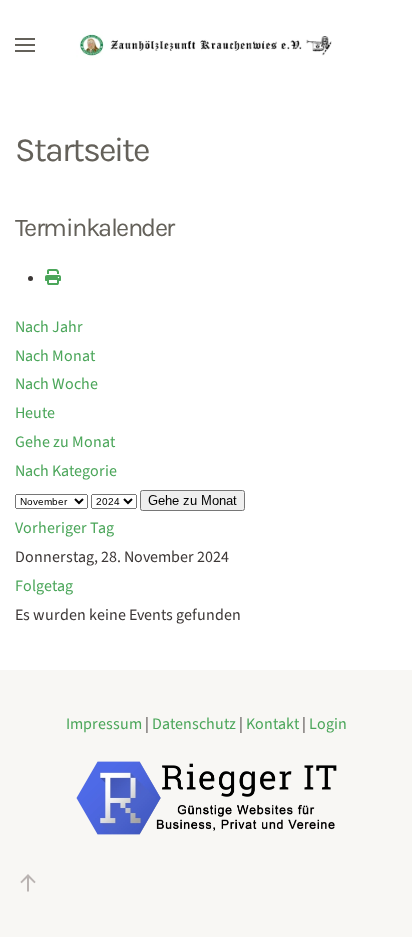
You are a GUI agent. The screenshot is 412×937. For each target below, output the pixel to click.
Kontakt (274, 724)
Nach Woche (56, 384)
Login (328, 724)
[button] (25, 45)
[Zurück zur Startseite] (206, 45)
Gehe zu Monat (65, 442)
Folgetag (44, 586)
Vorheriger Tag (64, 528)
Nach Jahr (49, 327)
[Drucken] (53, 278)
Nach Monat (55, 356)
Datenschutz (195, 724)
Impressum (105, 724)
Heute (35, 413)
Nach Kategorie (66, 471)
